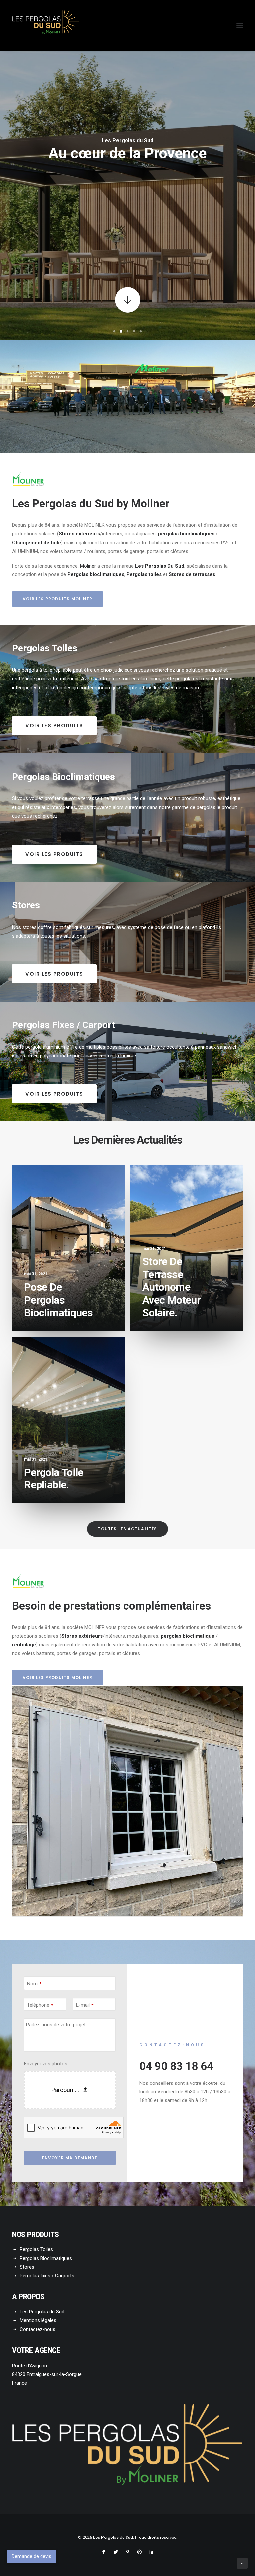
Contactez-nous (38, 2329)
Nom (34, 1984)
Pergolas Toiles (36, 2249)
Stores (27, 2267)
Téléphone (40, 2005)
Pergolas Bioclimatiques (46, 2258)
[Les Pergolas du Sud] (46, 26)
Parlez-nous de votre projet (56, 2025)
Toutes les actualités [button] (127, 1529)
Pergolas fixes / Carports (47, 2276)
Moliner (88, 566)
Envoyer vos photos (46, 2064)
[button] (240, 26)
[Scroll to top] (242, 2563)
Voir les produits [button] (54, 726)
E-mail (85, 2005)
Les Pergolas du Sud (42, 2312)
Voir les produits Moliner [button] (57, 599)
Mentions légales (38, 2320)
